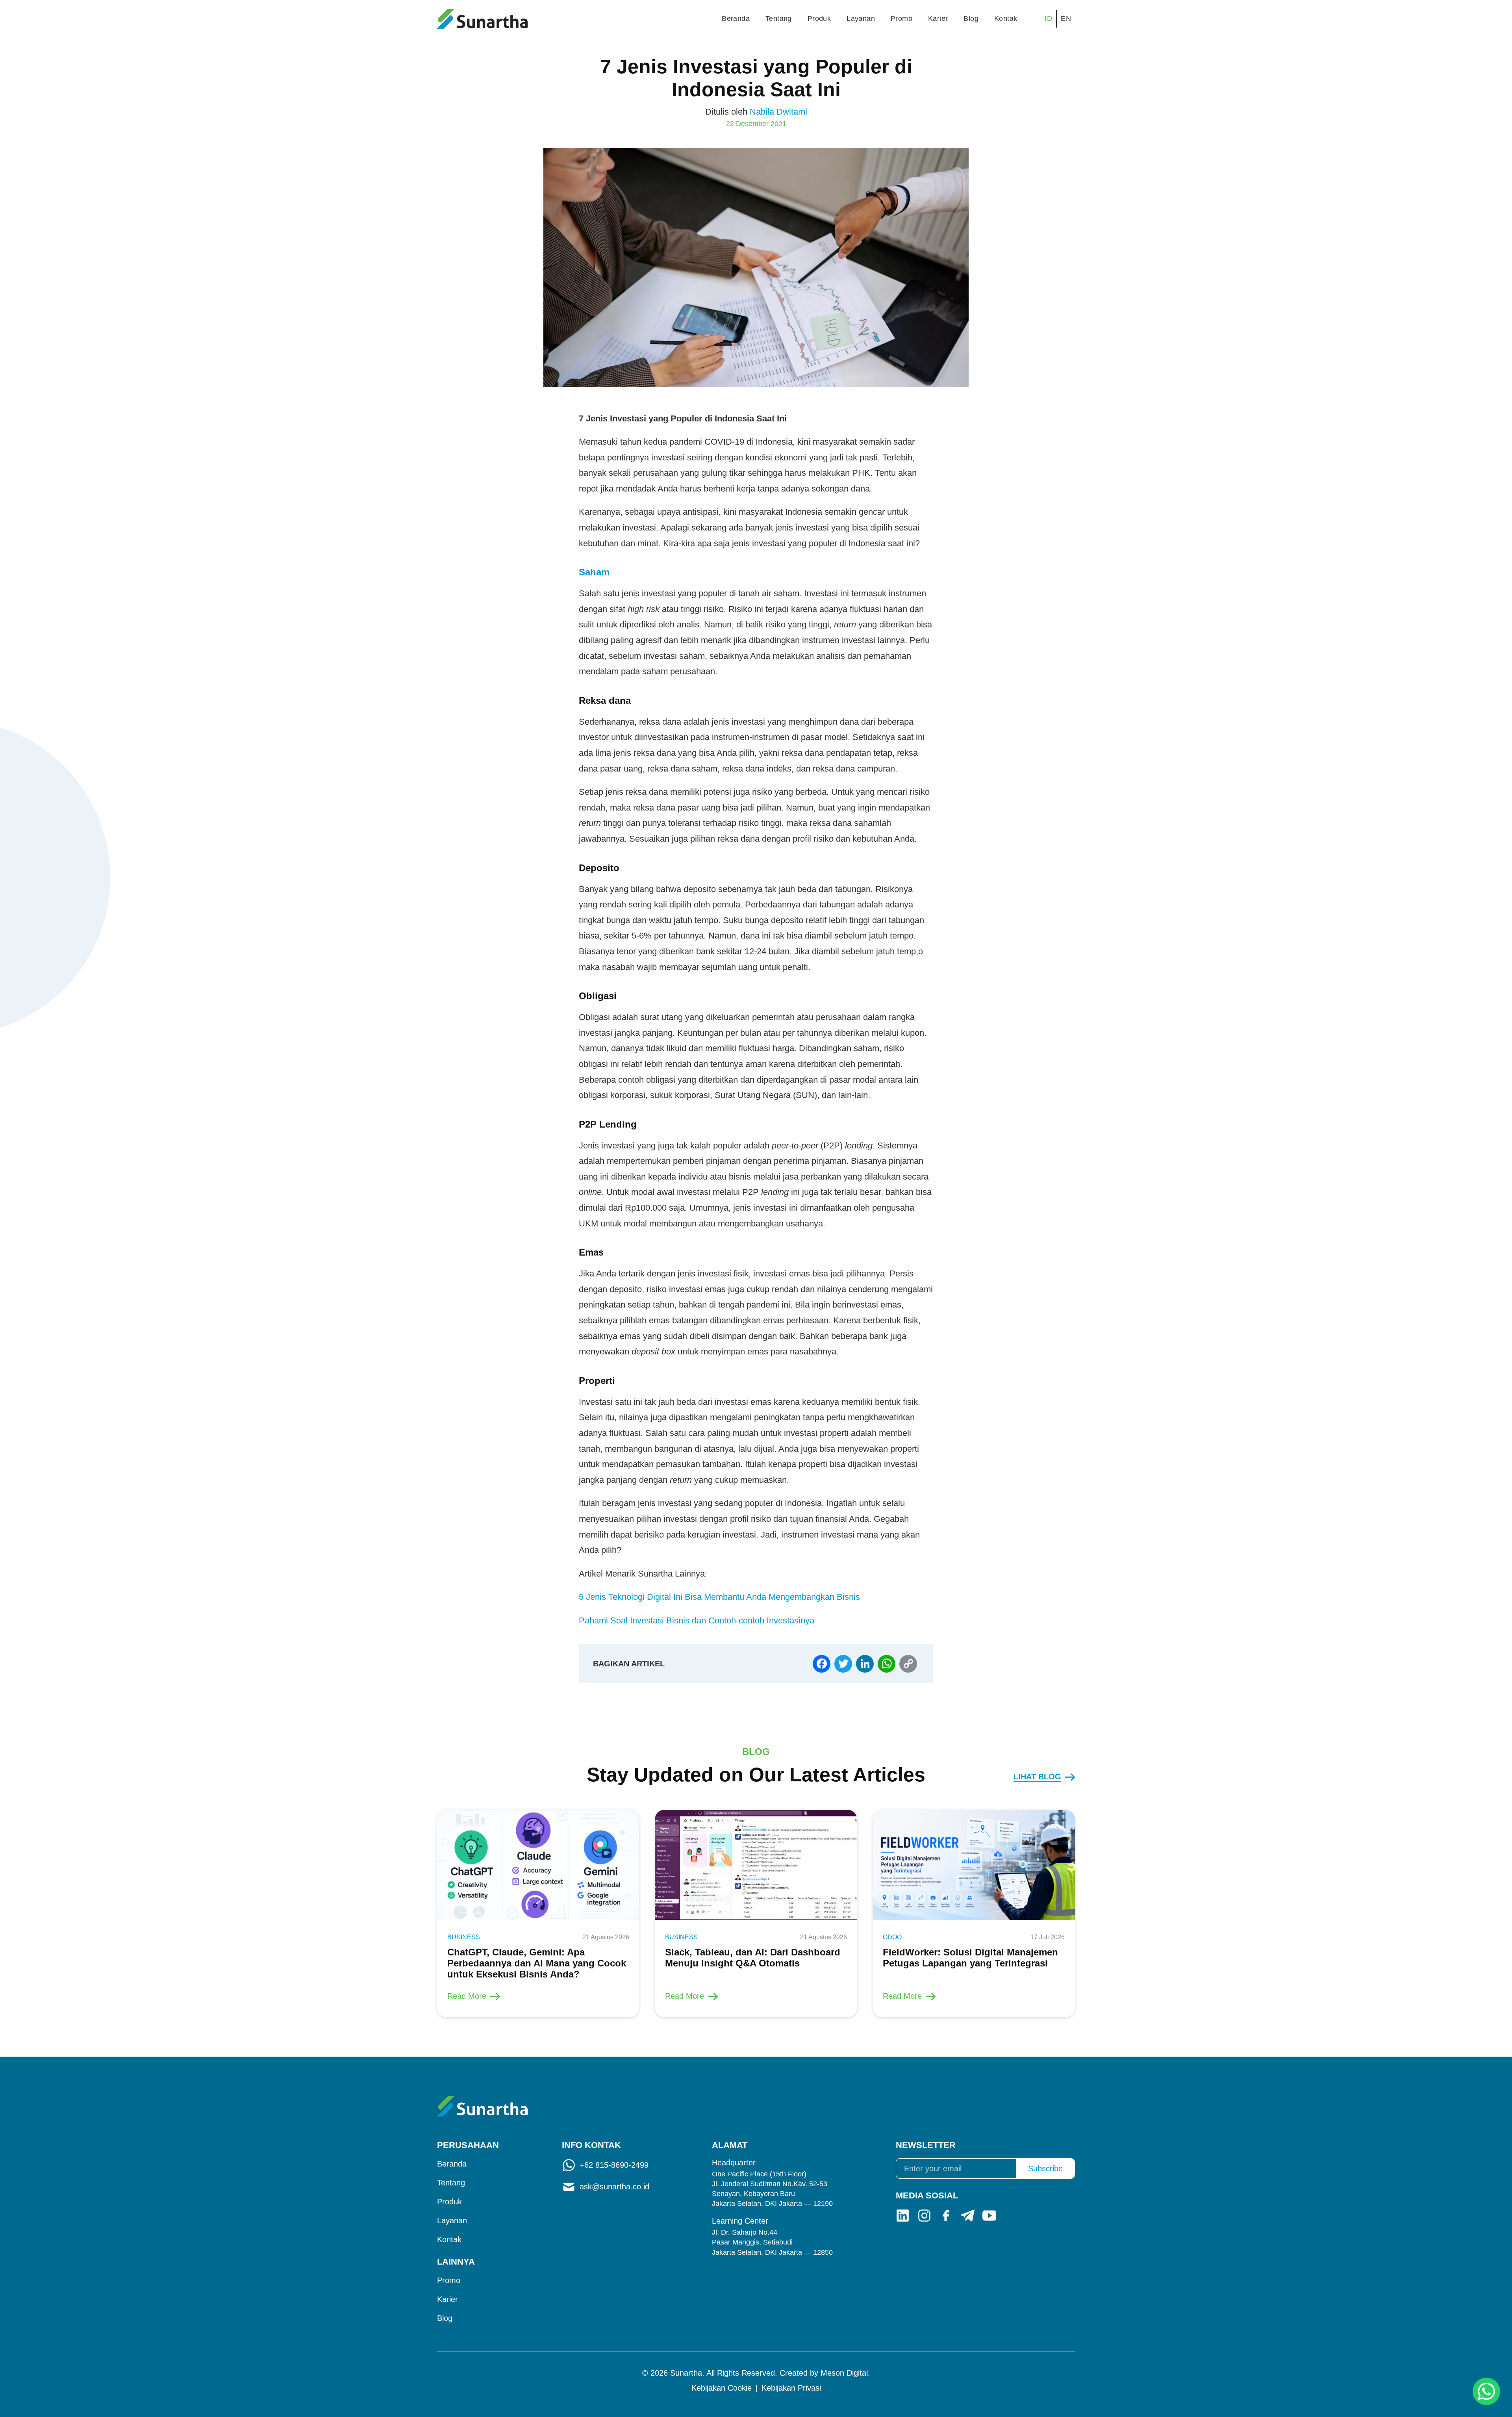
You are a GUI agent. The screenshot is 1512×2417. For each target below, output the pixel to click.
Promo (901, 19)
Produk (819, 19)
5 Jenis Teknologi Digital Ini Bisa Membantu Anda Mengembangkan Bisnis (719, 1597)
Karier (938, 19)
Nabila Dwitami (778, 112)
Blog (971, 19)
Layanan (861, 19)
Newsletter (926, 2145)
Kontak (1006, 19)
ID (1048, 19)
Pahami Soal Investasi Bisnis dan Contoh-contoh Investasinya (697, 1620)
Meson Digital (844, 2373)
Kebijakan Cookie (722, 2388)
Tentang (779, 19)
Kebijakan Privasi (791, 2388)
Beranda (736, 19)
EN (1066, 19)
